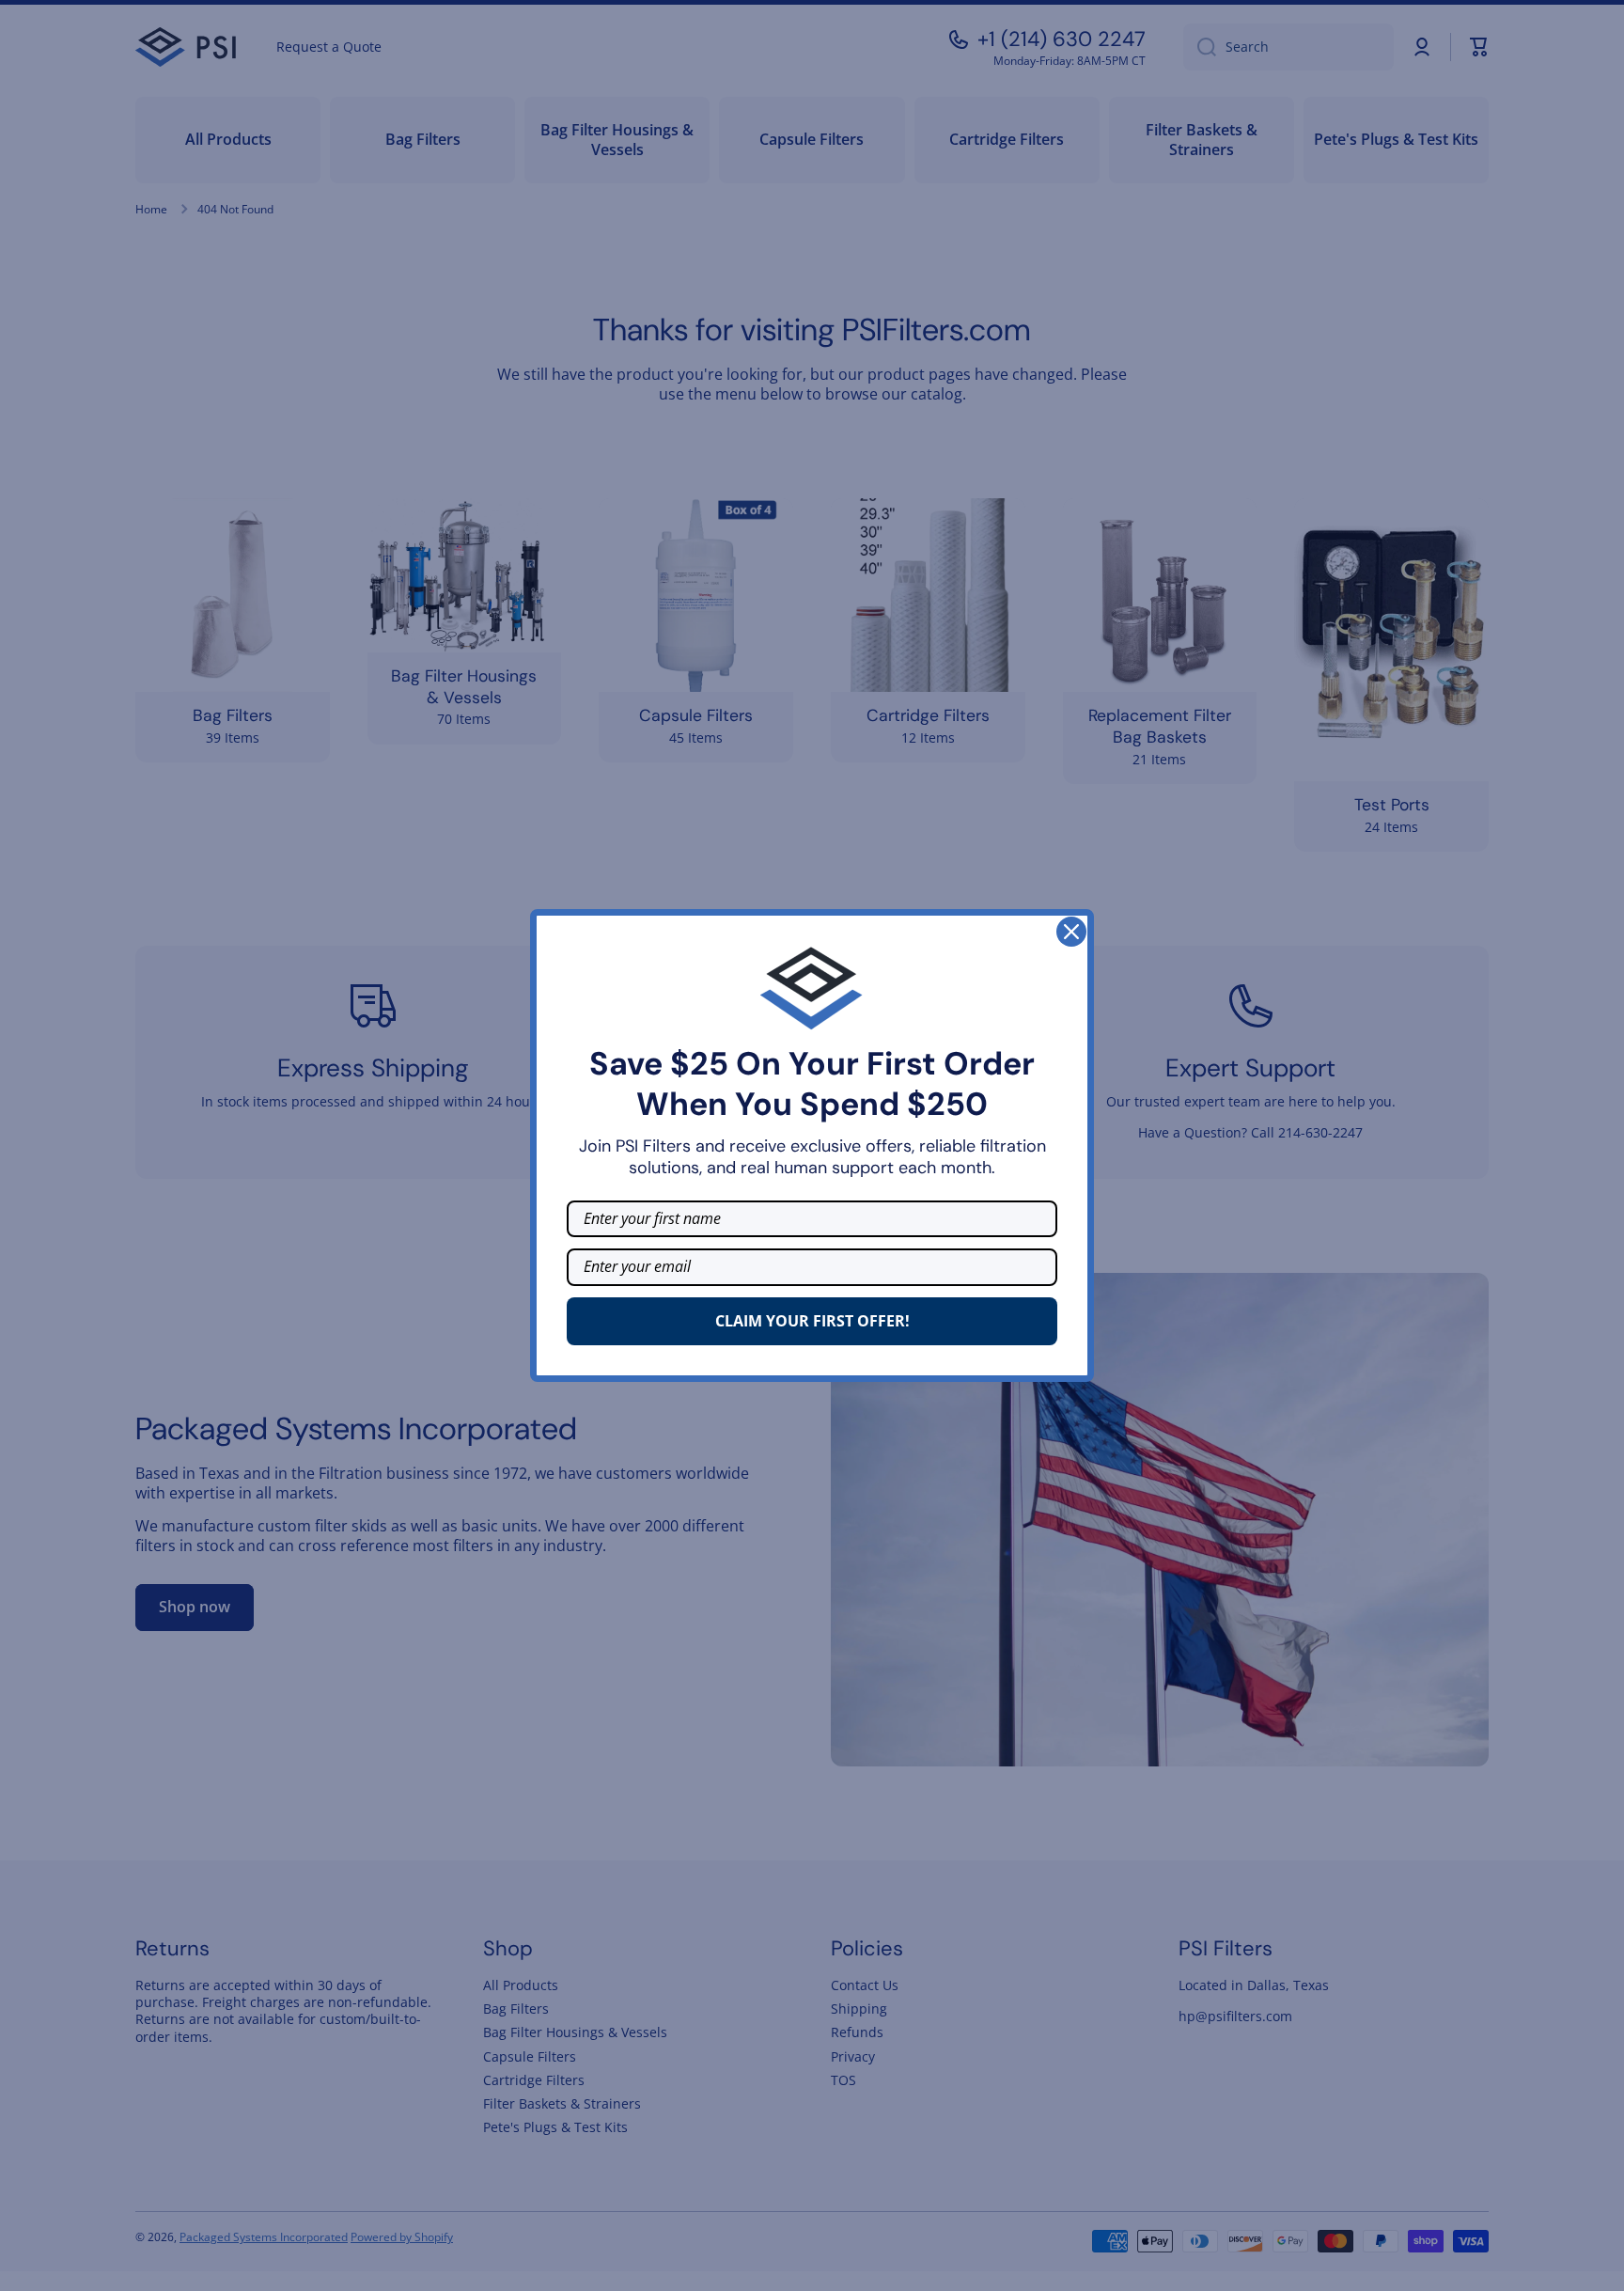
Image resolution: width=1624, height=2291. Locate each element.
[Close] (1071, 932)
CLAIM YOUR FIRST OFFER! (812, 1321)
